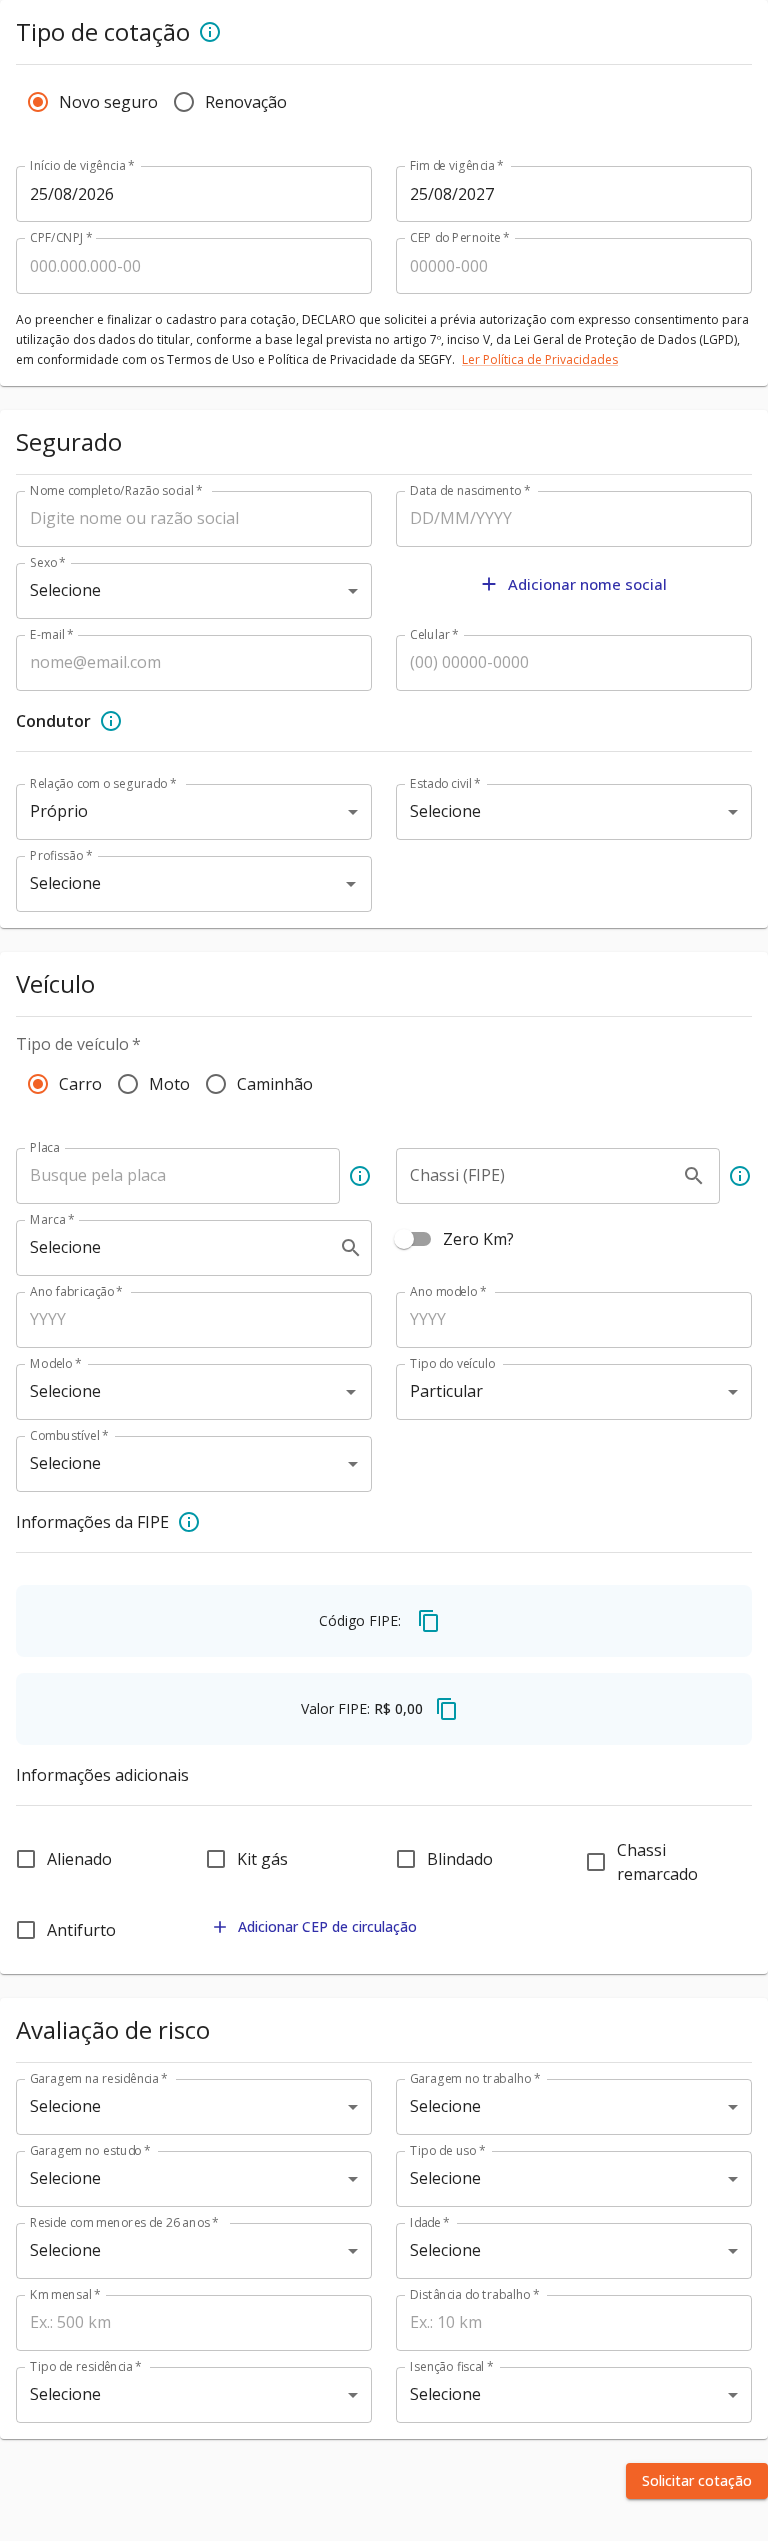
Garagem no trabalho (475, 2078)
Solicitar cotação (697, 2480)
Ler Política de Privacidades (540, 359)
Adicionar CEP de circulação (327, 1926)
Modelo (56, 1363)
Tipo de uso (448, 2150)
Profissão (61, 855)
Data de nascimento (470, 490)
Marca (52, 1219)
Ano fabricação (76, 1291)
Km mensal (65, 2294)
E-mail (52, 634)
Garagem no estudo (90, 2150)
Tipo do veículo (453, 1363)
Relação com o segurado (103, 783)
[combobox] (166, 884)
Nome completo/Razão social (116, 490)
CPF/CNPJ (61, 237)
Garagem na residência (99, 2078)
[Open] (351, 884)
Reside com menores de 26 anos (124, 2222)
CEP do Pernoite (460, 237)
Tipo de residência (86, 2366)
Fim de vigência (457, 165)
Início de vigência (82, 165)
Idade (430, 2222)
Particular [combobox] (446, 1391)
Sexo (48, 562)
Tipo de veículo (78, 1044)
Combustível (69, 1435)
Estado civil (445, 783)
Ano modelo (448, 1291)
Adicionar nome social (587, 584)
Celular (434, 634)
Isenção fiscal (451, 2366)
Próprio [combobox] (59, 811)
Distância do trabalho (475, 2294)
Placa (44, 1147)
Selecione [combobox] (65, 590)
